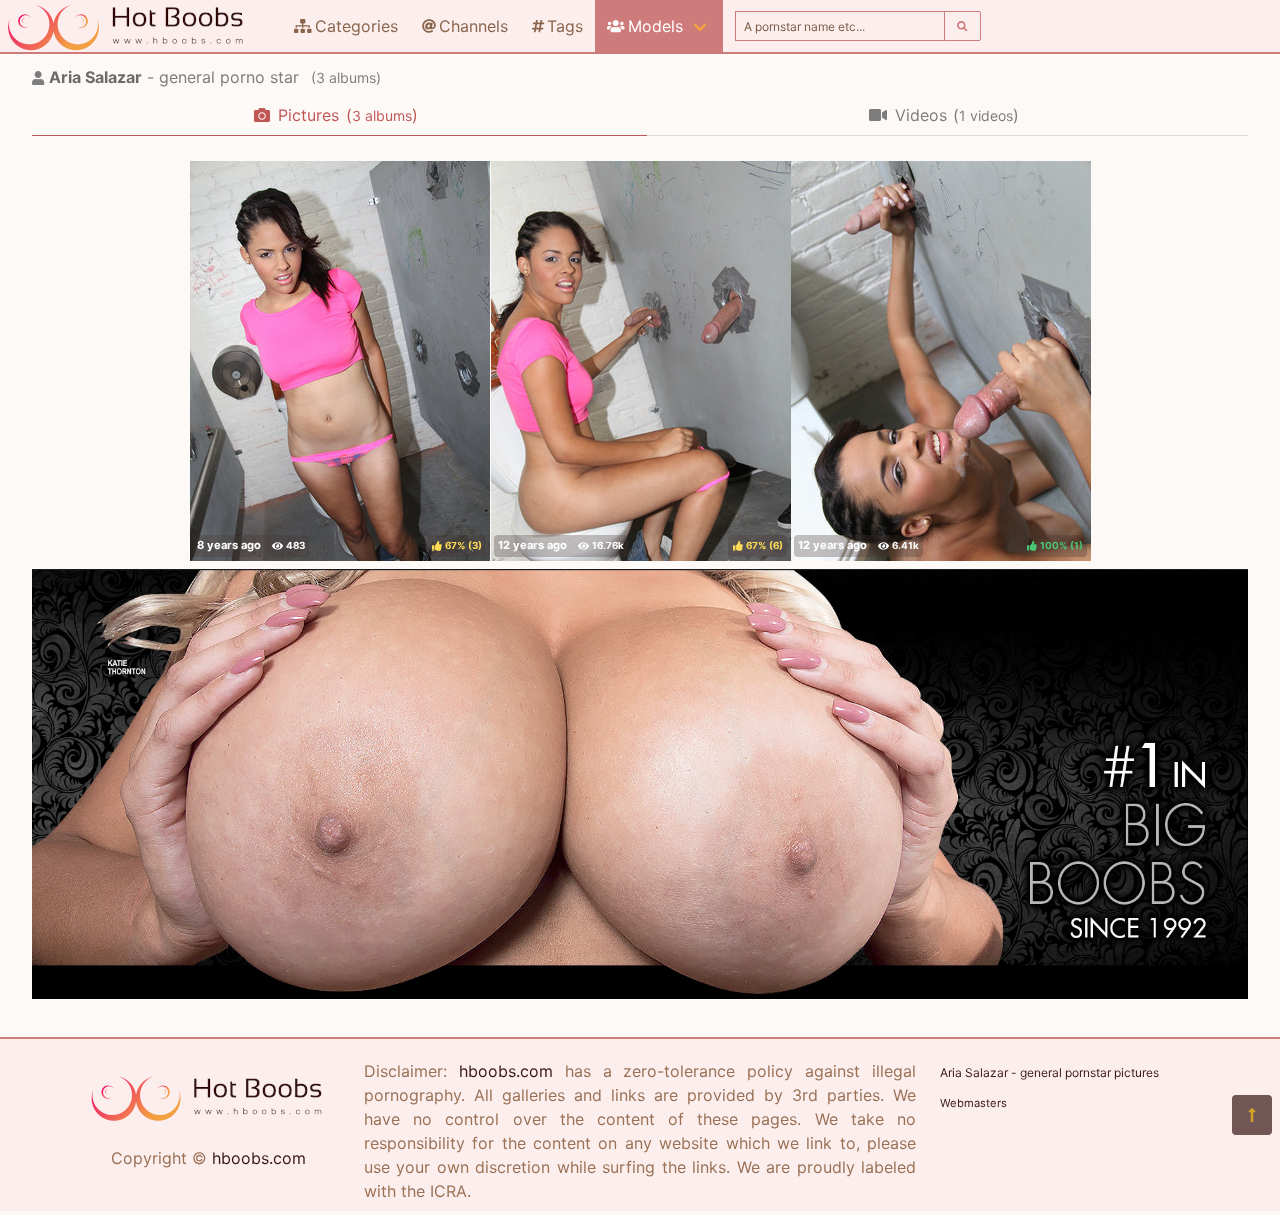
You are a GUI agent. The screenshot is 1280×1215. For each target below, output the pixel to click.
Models (655, 26)
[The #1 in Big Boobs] (640, 993)
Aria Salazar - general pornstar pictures (1049, 1072)
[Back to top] (1252, 1115)
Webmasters (973, 1103)
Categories (356, 26)
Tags (565, 26)
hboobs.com (259, 1158)
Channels (473, 26)
